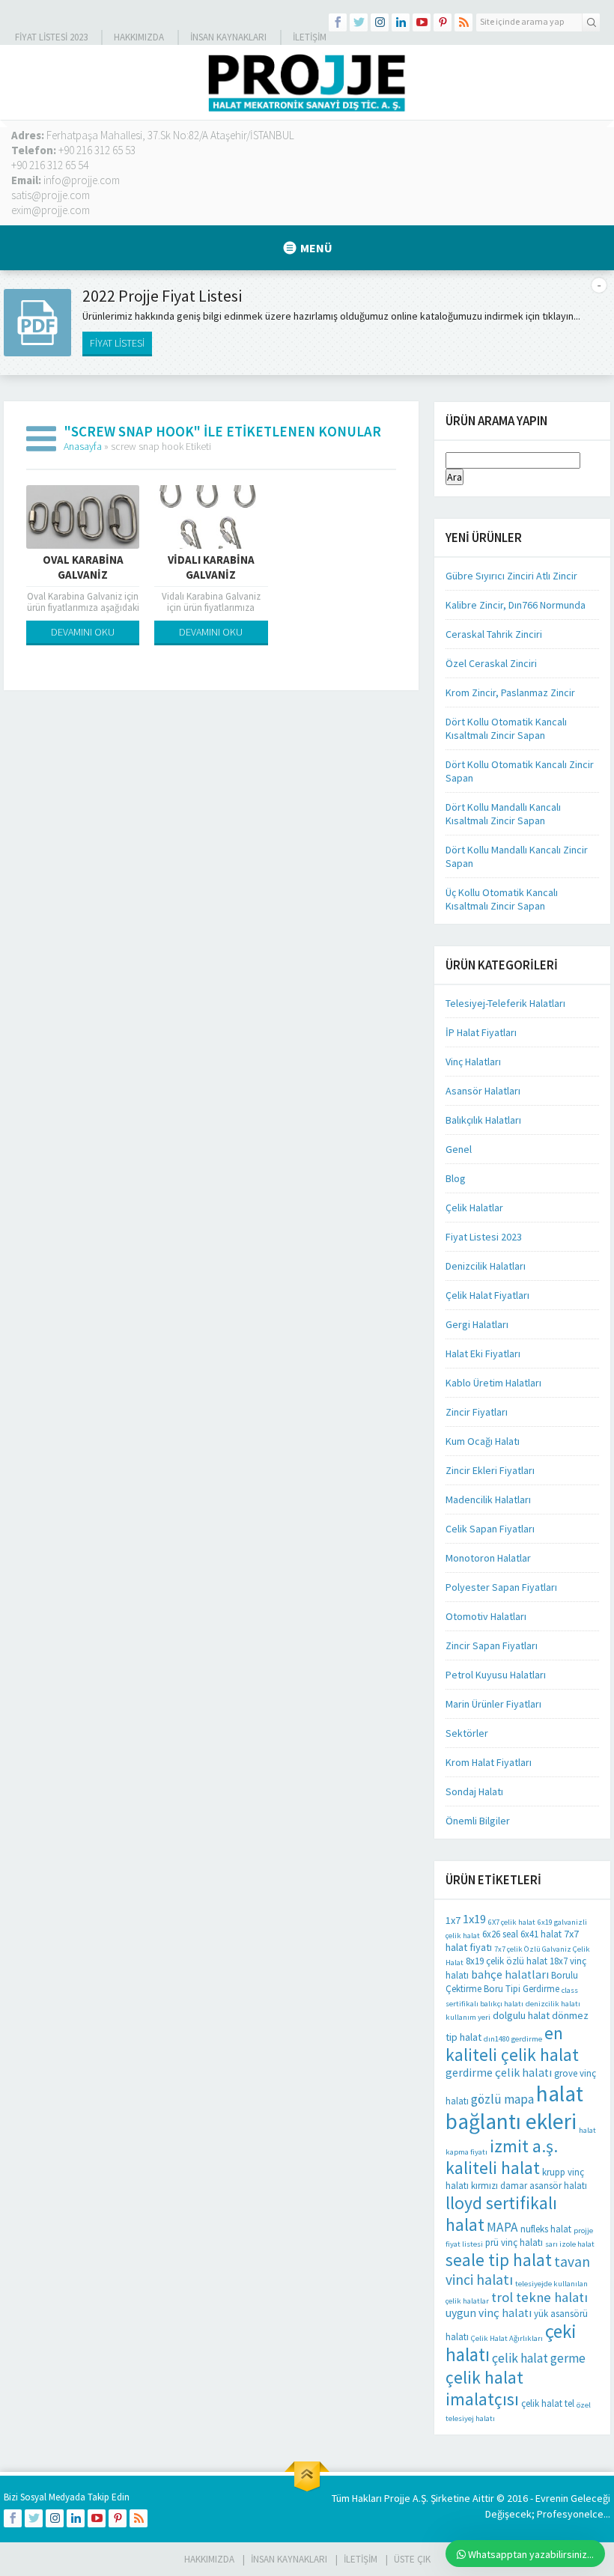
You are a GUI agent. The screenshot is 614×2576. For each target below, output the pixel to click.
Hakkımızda (139, 37)
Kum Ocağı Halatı (483, 1441)
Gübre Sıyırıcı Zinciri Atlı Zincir (511, 576)
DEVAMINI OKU (83, 632)
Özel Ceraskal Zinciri (491, 663)
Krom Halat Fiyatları (489, 1762)
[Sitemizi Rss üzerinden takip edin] (463, 22)
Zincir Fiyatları (477, 1412)
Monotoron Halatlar (488, 1558)
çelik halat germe (539, 2358)
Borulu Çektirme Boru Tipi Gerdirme (512, 1982)
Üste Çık (412, 2559)
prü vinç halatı (514, 2242)
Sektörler (467, 1733)
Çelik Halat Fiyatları (487, 1295)
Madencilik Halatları (488, 1499)
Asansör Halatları (483, 1091)
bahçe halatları (510, 1974)
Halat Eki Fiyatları (483, 1354)
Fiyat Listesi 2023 (51, 37)
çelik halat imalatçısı (484, 2388)
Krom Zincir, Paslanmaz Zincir (510, 692)
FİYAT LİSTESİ (117, 343)
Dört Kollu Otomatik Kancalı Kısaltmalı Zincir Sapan (506, 728)
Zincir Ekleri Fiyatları (490, 1470)
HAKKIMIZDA (209, 2559)
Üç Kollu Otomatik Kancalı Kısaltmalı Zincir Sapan (502, 899)
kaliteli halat (493, 2168)
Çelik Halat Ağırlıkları (507, 2338)
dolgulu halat (521, 2015)
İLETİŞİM (310, 37)
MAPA (502, 2227)
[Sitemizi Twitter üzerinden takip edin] (359, 22)
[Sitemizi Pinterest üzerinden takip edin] (443, 22)
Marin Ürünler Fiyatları (493, 1704)
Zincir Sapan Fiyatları (492, 1645)
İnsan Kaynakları (228, 37)
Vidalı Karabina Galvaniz (211, 567)
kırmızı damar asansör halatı (529, 2186)
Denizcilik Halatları (486, 1266)
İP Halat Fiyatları (481, 1032)
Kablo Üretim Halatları (493, 1383)
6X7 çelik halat (512, 1922)
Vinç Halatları (473, 1062)
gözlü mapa (502, 2099)
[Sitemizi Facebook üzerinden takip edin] (338, 22)
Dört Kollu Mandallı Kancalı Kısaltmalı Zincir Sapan (503, 814)
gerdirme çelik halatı (499, 2073)
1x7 (453, 1920)
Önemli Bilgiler (478, 1821)
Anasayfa (83, 446)
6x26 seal (500, 1934)
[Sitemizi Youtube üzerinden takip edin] (422, 22)
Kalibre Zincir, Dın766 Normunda (516, 605)
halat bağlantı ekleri (514, 2107)
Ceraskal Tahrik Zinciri (494, 634)
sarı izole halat (570, 2244)
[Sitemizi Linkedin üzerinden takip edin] (401, 22)
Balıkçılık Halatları (483, 1120)
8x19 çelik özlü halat (507, 1961)
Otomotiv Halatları (486, 1616)
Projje (397, 2498)
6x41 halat (541, 1934)
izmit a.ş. (524, 2146)
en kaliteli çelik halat (512, 2044)
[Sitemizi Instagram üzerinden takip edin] (380, 22)
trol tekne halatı (539, 2297)
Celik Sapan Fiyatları (490, 1529)
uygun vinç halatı (489, 2313)
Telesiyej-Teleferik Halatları (505, 1003)
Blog (456, 1178)
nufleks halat (546, 2229)
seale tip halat (499, 2260)
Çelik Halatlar (474, 1208)
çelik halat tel (548, 2403)
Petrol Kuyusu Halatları (496, 1675)
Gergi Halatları (477, 1324)
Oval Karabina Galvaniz (83, 567)
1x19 (474, 1919)
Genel (459, 1149)
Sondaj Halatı (474, 1791)
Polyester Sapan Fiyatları (501, 1587)
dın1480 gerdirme (513, 2039)
